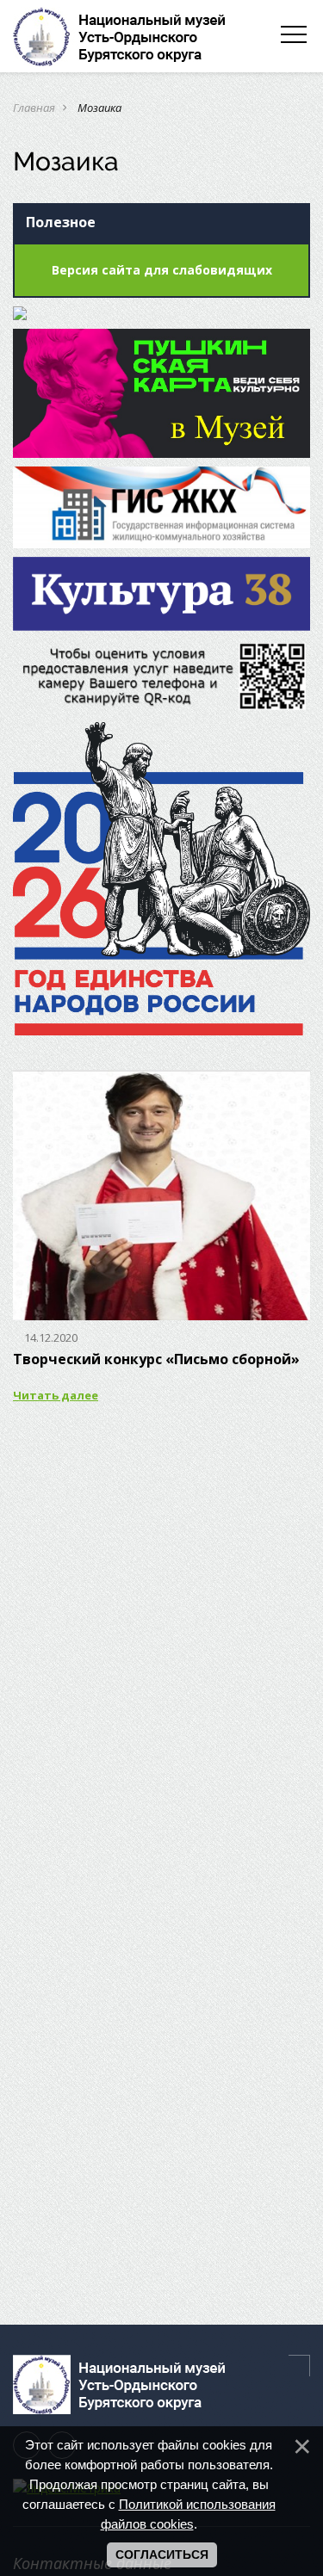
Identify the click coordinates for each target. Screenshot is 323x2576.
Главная (34, 108)
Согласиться (162, 2554)
